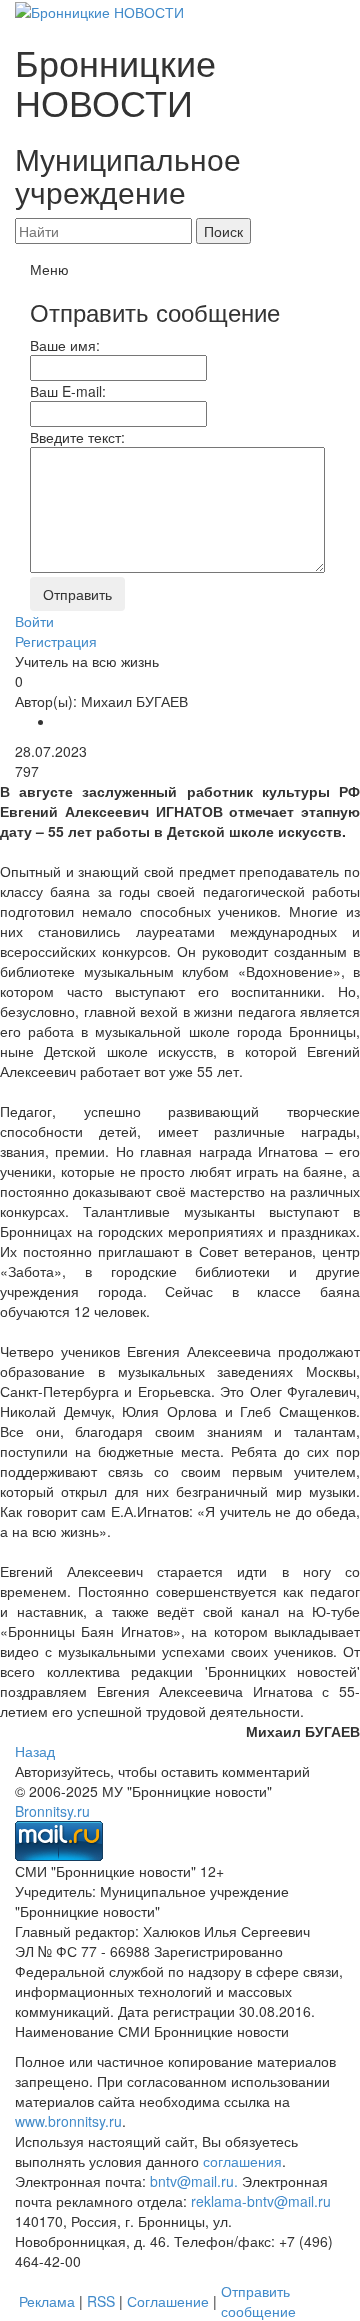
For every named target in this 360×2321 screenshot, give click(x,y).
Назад (35, 1751)
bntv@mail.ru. (194, 2181)
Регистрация (56, 641)
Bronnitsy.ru (52, 1811)
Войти (34, 621)
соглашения (242, 2161)
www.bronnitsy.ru (68, 2121)
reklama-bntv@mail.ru (261, 2201)
